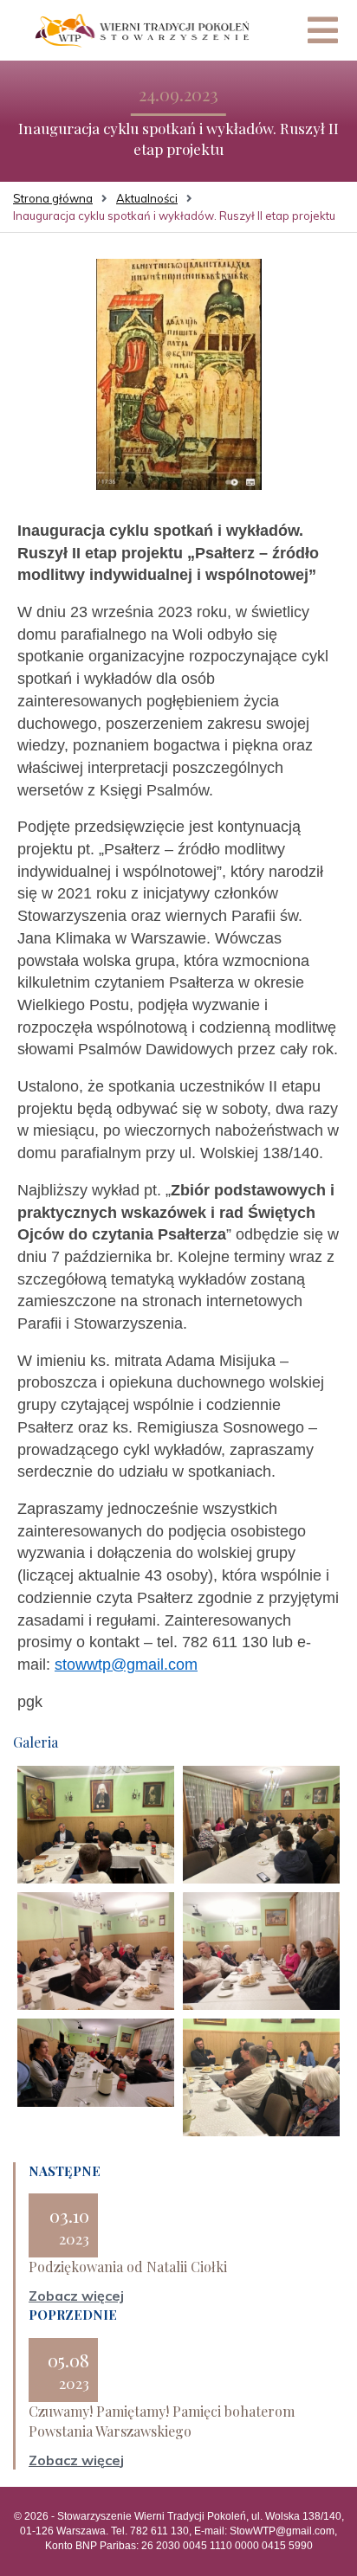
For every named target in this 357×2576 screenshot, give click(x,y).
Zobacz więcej (76, 2296)
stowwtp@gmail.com (126, 1665)
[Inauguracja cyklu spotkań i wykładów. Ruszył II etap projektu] (179, 373)
